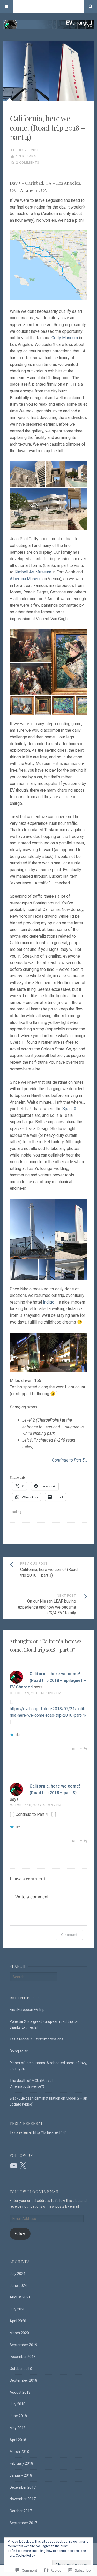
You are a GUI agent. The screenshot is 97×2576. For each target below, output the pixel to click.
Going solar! (19, 2051)
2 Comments (28, 162)
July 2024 (17, 2274)
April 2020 (18, 2321)
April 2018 (18, 2440)
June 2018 (18, 2416)
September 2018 (23, 2380)
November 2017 (23, 2499)
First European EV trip (27, 2010)
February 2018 (21, 2463)
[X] (23, 2166)
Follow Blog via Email (35, 2192)
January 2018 (21, 2475)
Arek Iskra (26, 156)
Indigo (49, 1302)
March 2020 (19, 2333)
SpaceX (69, 1109)
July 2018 (17, 2404)
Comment (69, 1934)
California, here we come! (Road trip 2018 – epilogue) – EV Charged (48, 1680)
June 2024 (18, 2286)
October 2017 (21, 2511)
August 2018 (20, 2392)
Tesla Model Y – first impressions (36, 2039)
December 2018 (23, 2357)
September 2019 (23, 2345)
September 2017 (23, 2523)
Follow (20, 2234)
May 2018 (18, 2428)
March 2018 (19, 2452)
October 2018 (21, 2369)
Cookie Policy (25, 2556)
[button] (27, 474)
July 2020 (17, 2309)
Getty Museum (65, 338)
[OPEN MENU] (6, 6)
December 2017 (23, 2487)
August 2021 (20, 2297)
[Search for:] (33, 1977)
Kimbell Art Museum (33, 572)
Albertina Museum (26, 579)
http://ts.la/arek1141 (50, 2132)
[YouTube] (14, 2166)
